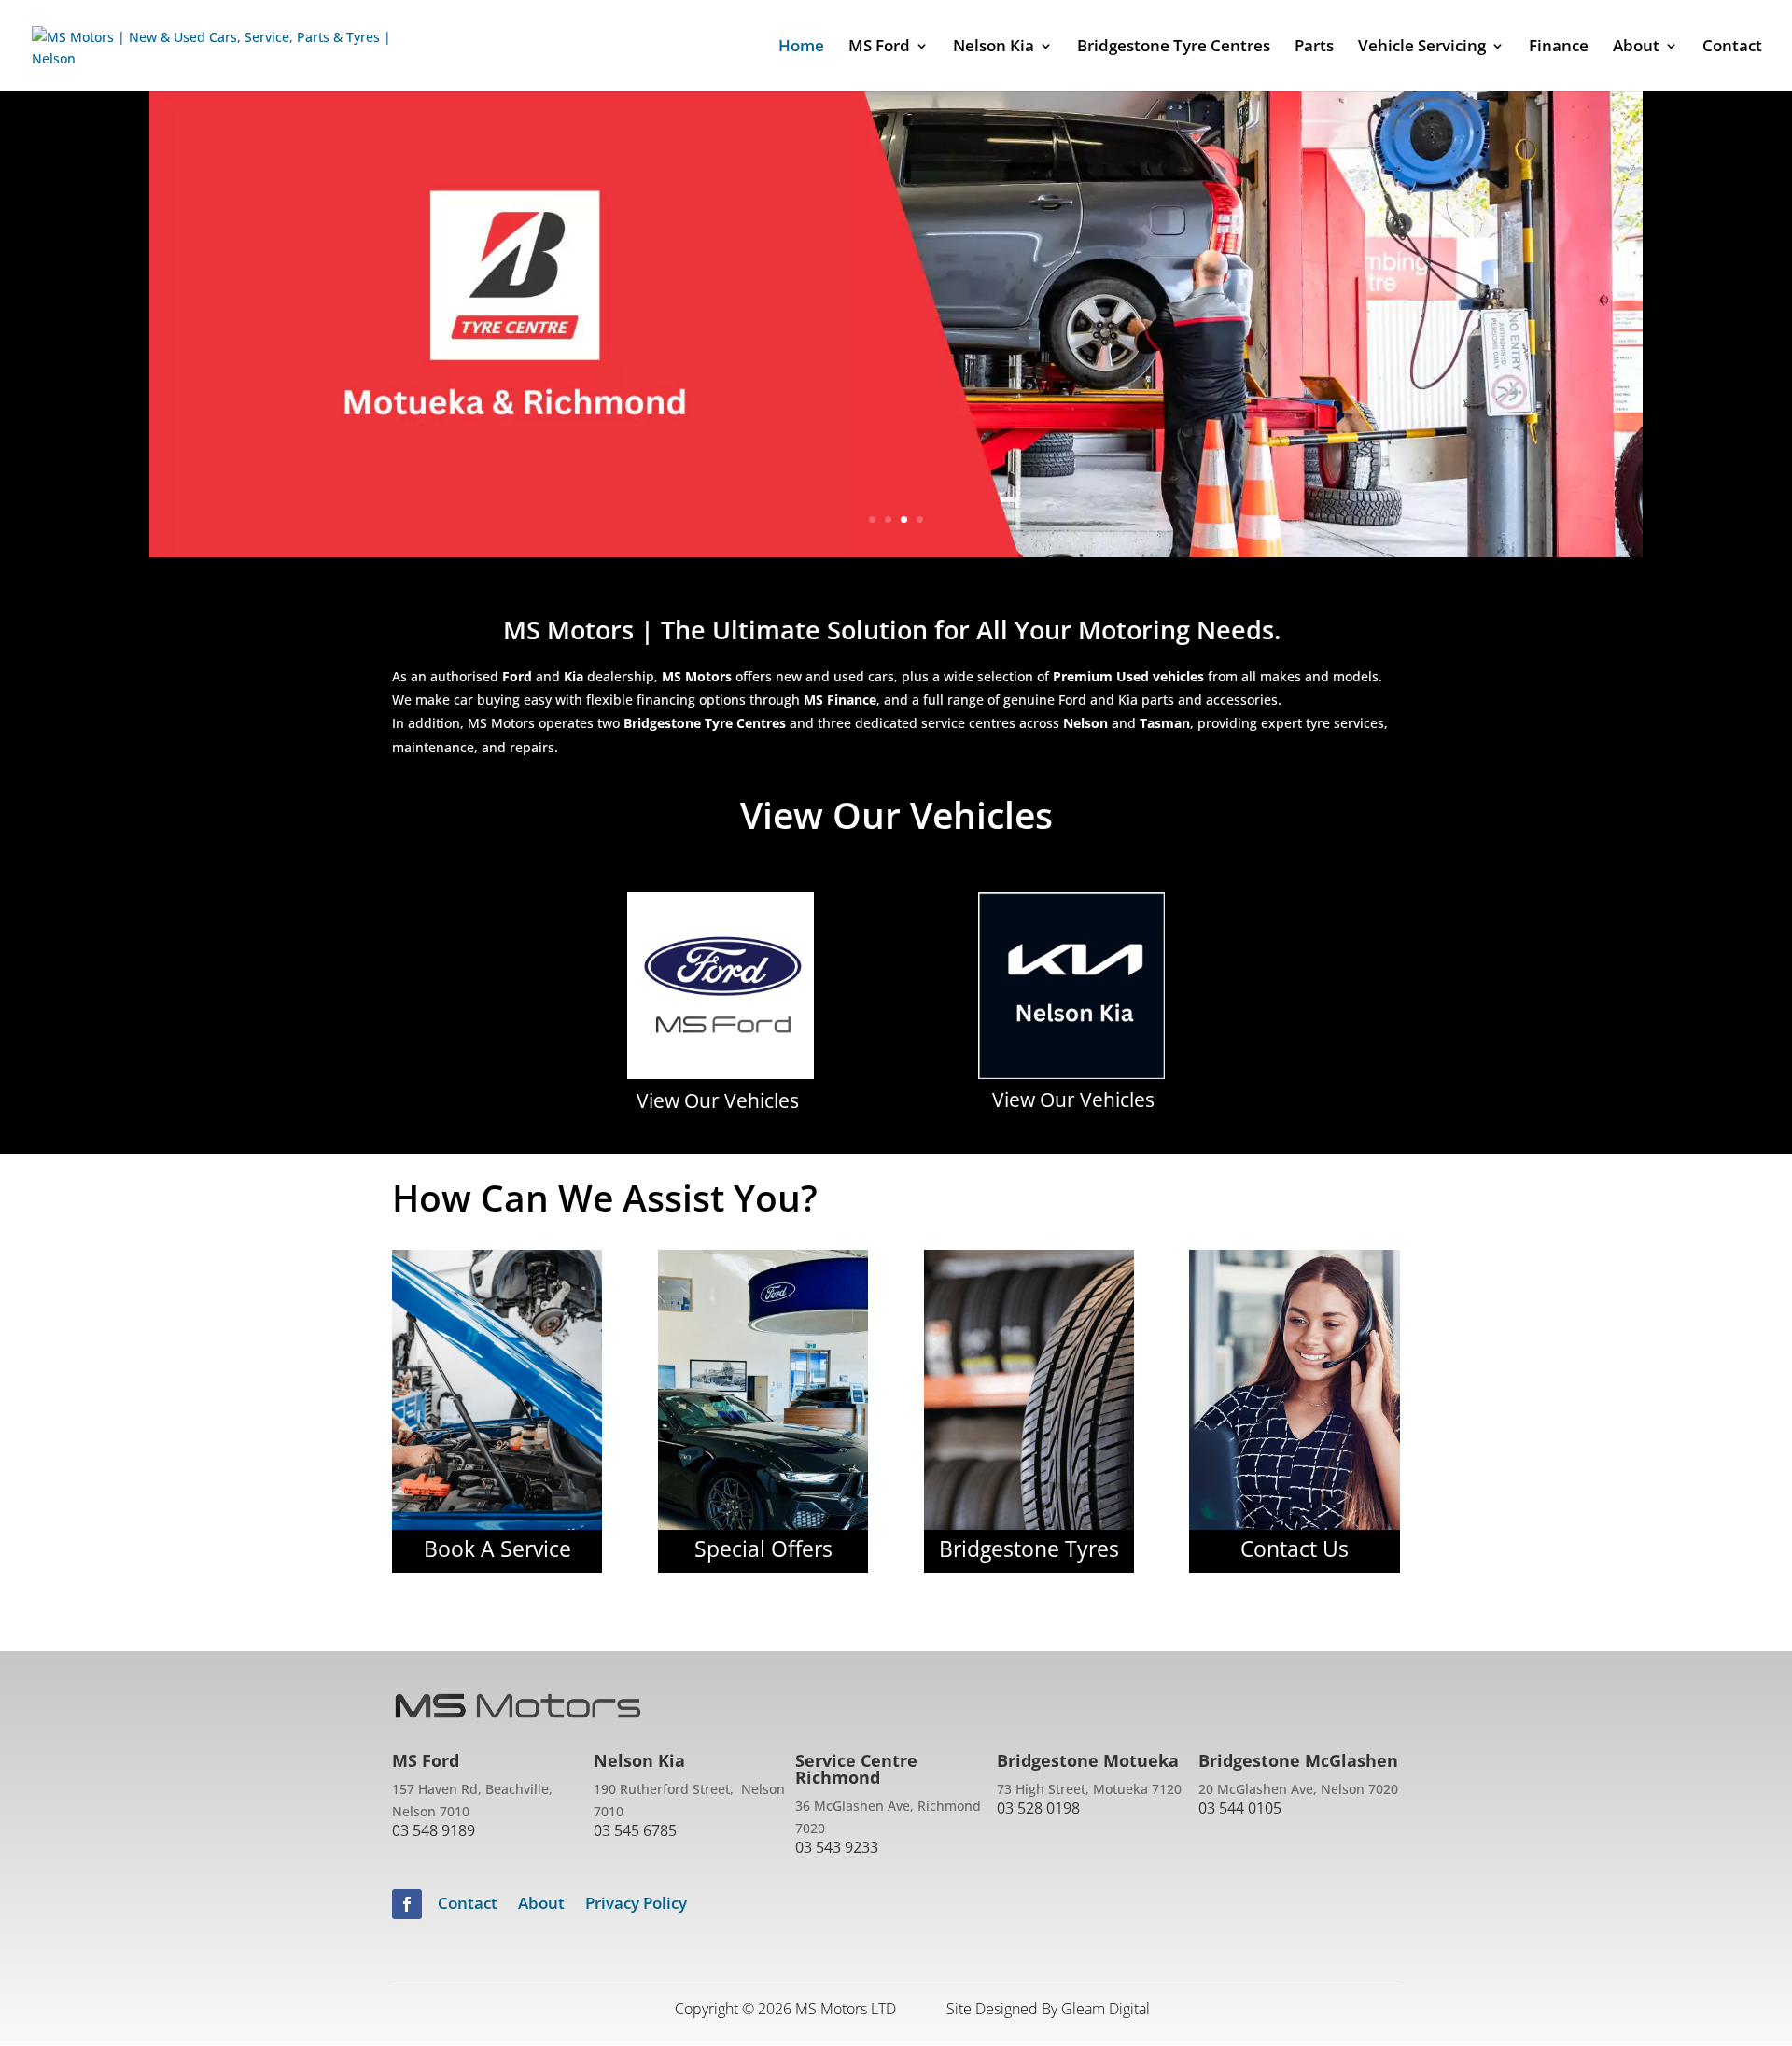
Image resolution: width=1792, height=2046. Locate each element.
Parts (1314, 48)
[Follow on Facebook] (407, 1904)
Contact (1732, 48)
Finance (1559, 48)
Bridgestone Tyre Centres (1174, 48)
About (541, 1905)
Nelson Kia (994, 48)
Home (801, 48)
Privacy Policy (636, 1905)
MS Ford (879, 48)
